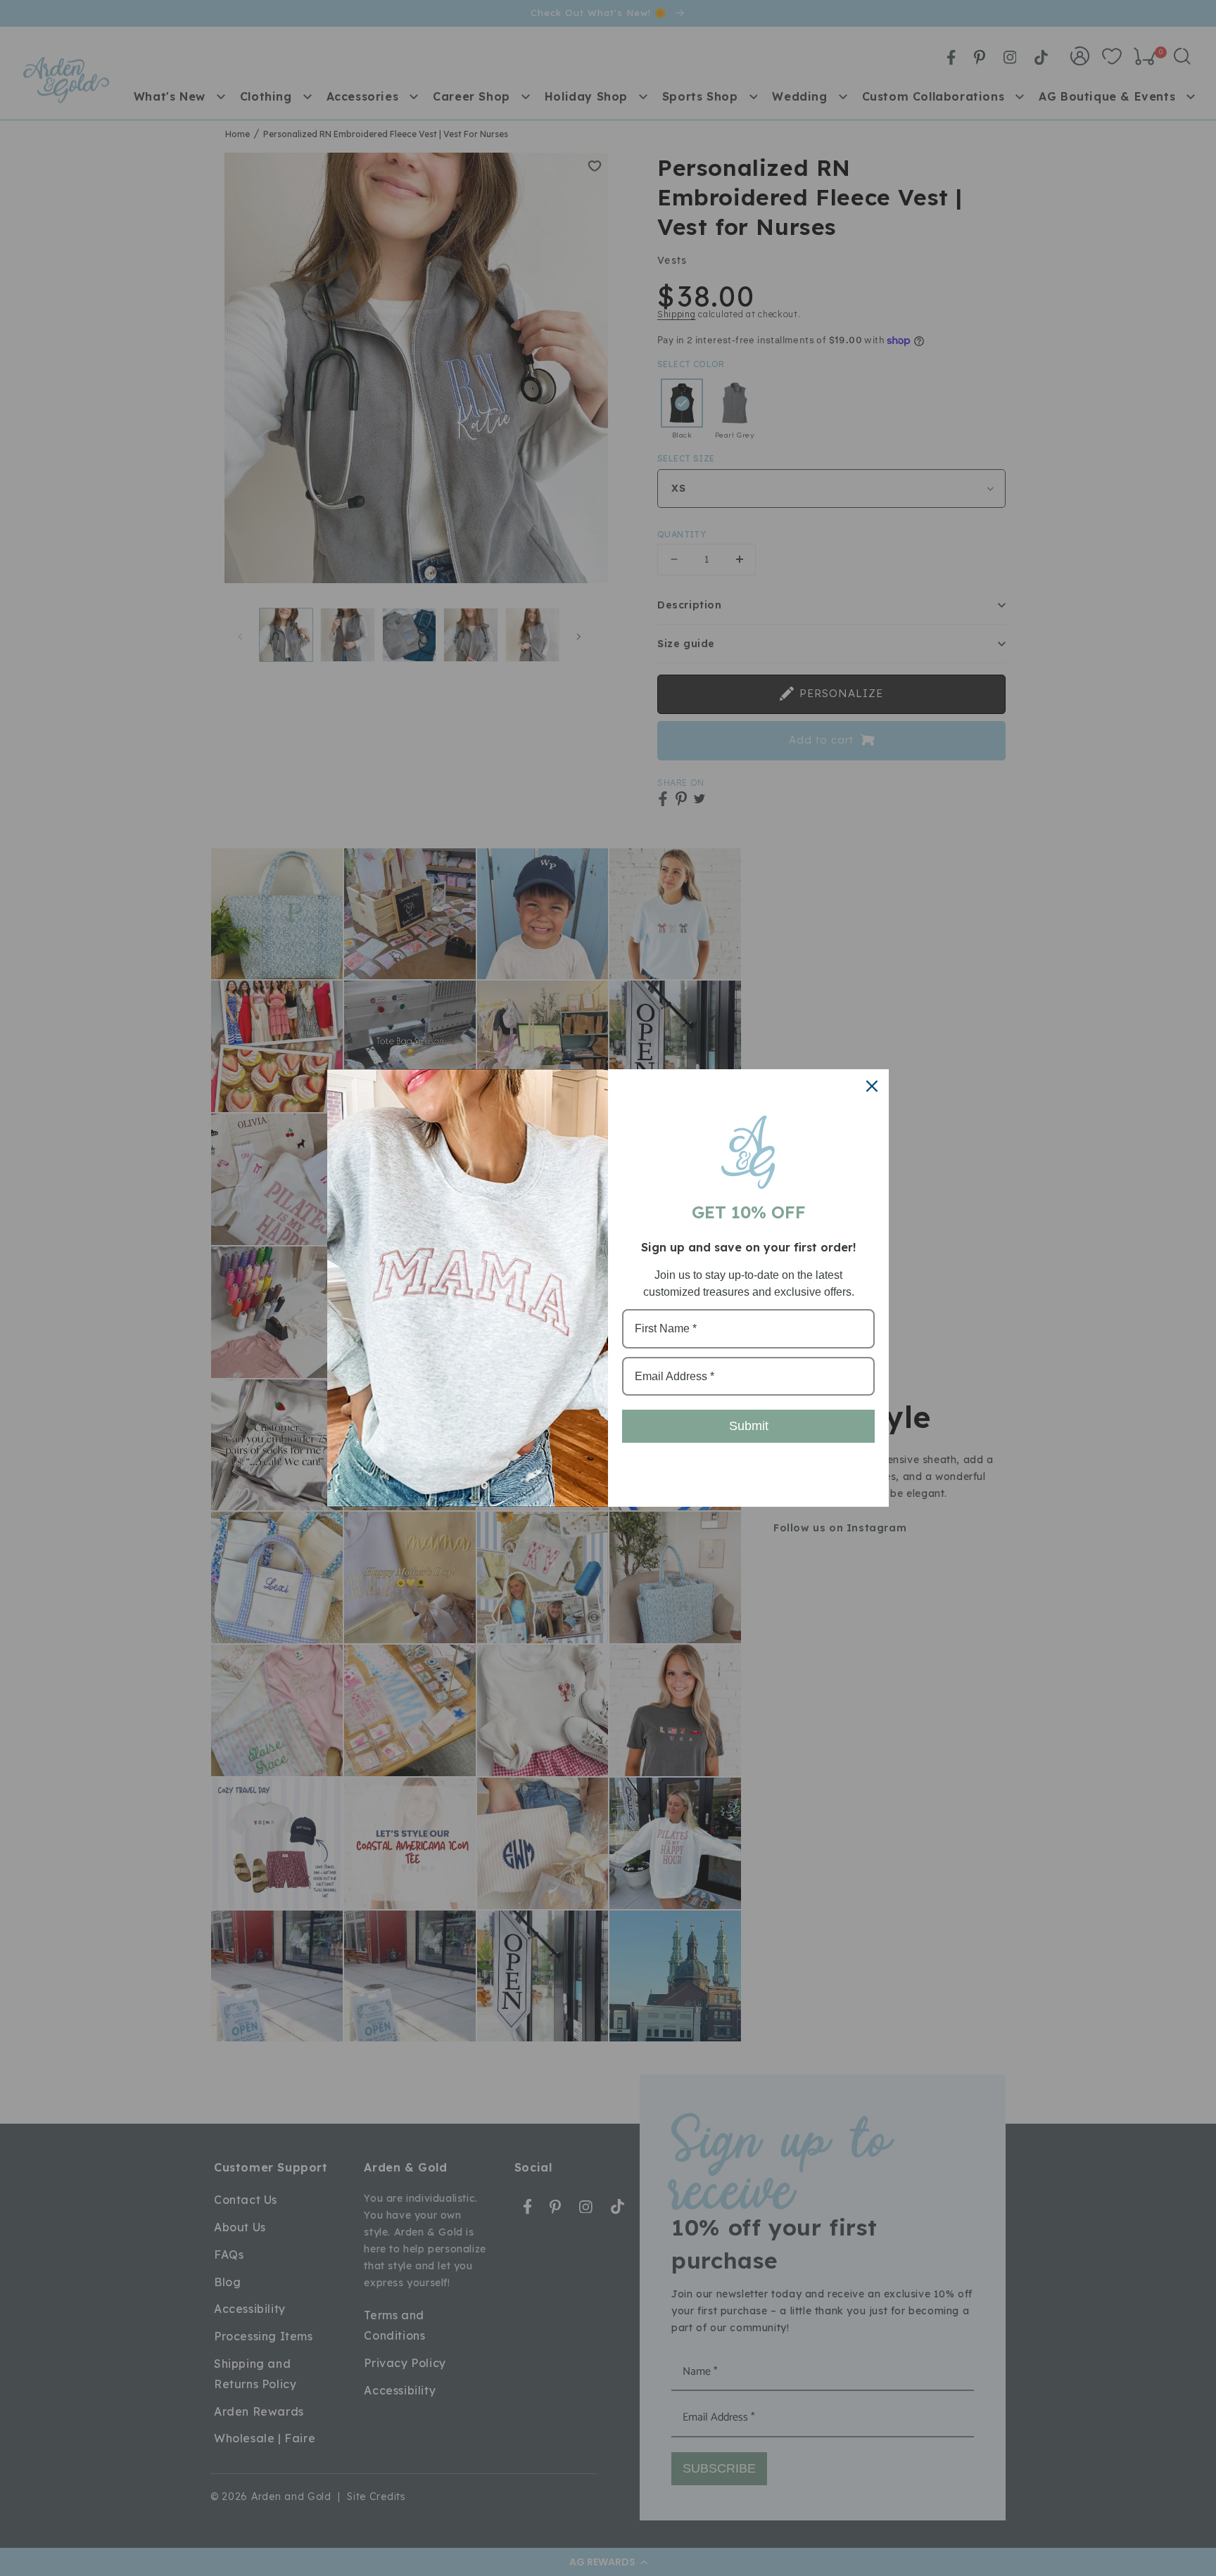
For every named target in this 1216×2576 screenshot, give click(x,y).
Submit (749, 1426)
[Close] (872, 1086)
